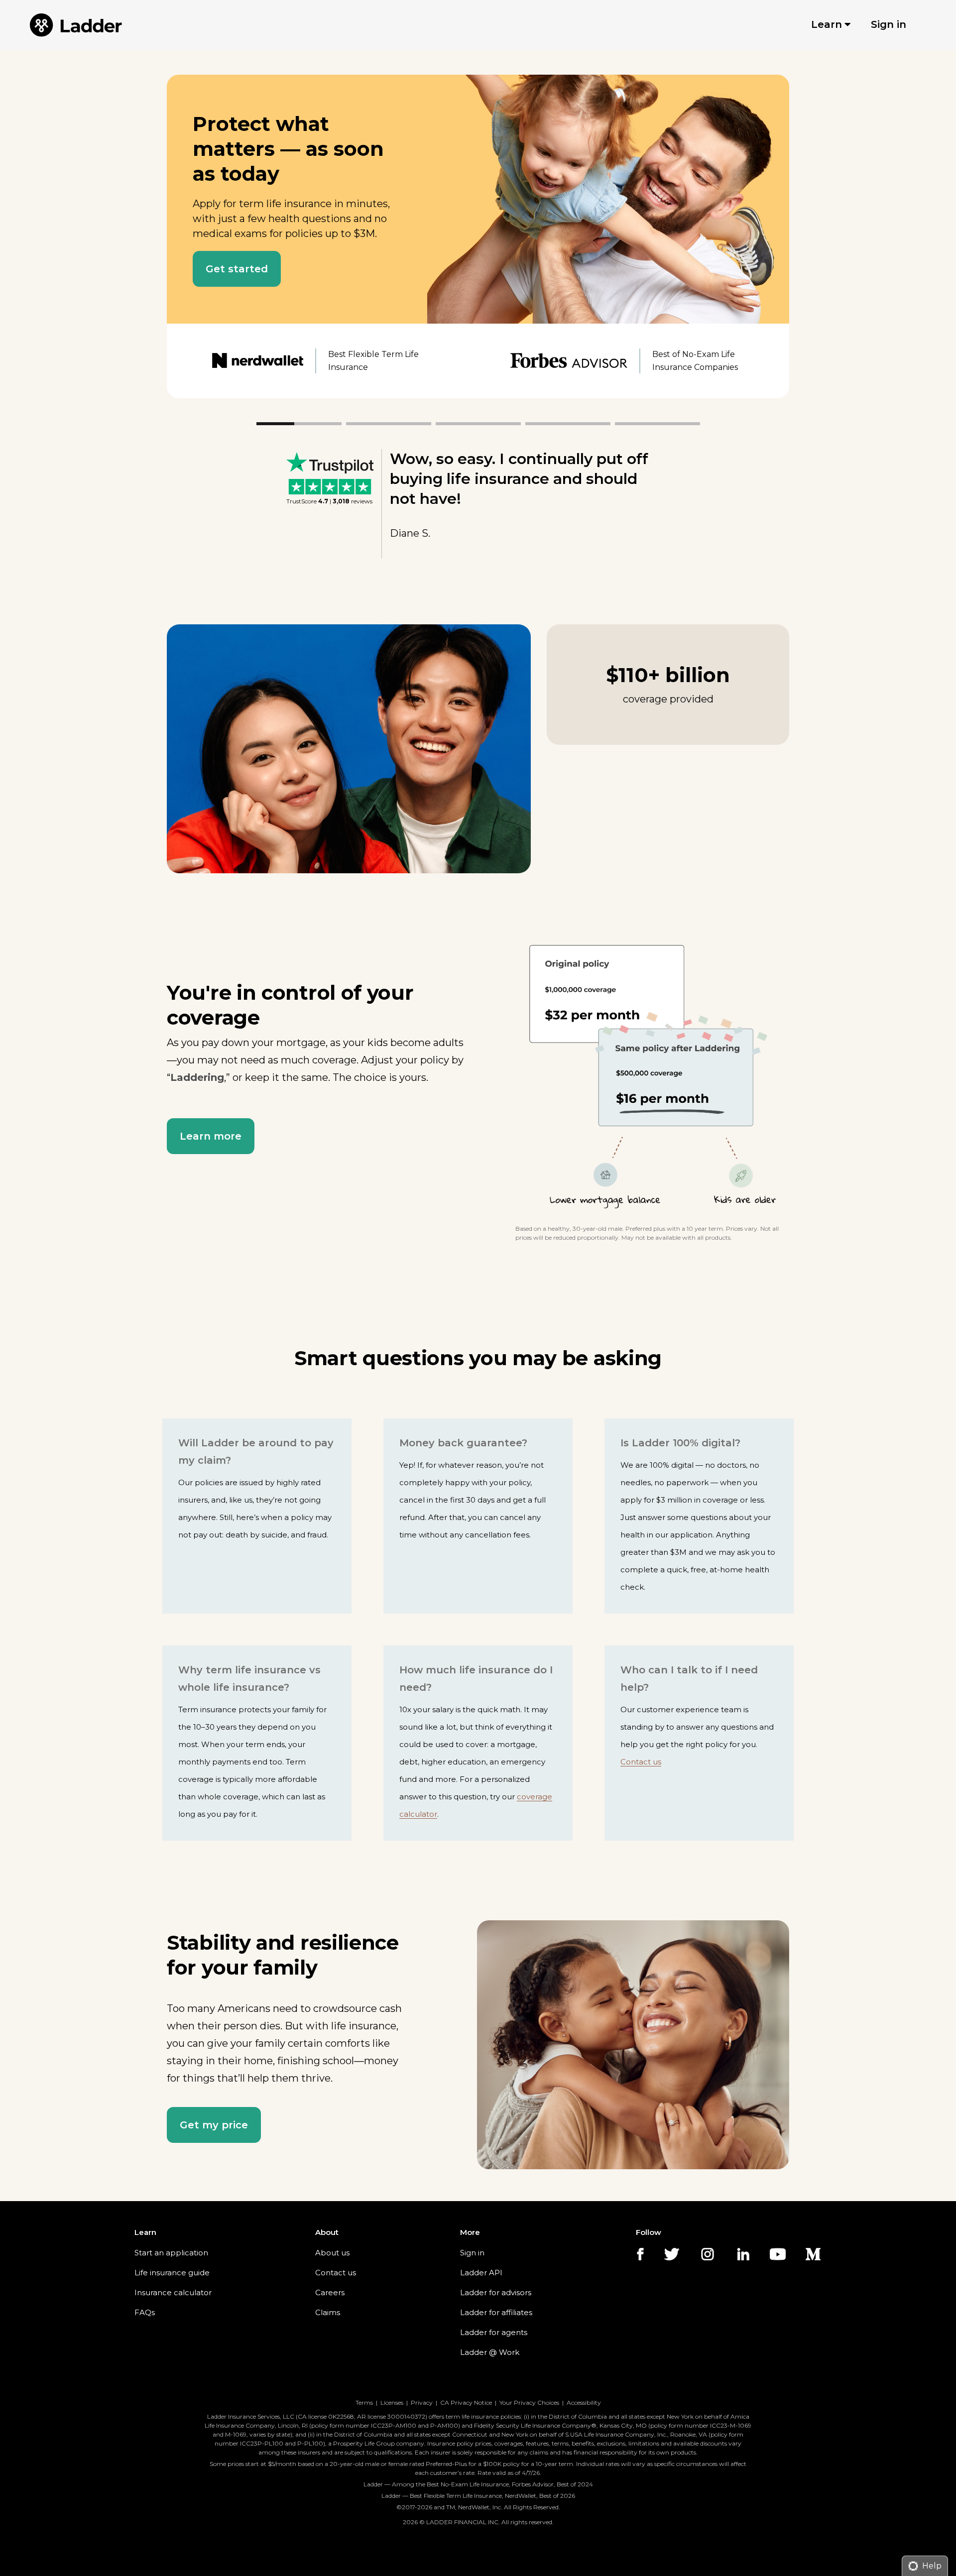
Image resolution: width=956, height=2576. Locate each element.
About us (332, 2253)
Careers (330, 2292)
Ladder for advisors (496, 2292)
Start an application (171, 2253)
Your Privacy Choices (529, 2402)
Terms (364, 2402)
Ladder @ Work (490, 2352)
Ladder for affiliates (496, 2312)
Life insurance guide (172, 2273)
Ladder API (481, 2273)
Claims (328, 2312)
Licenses (392, 2402)
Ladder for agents (494, 2332)
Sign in (472, 2253)
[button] (237, 269)
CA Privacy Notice (466, 2402)
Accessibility (584, 2402)
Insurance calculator (173, 2292)
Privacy (422, 2402)
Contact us (641, 1762)
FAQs (145, 2312)
